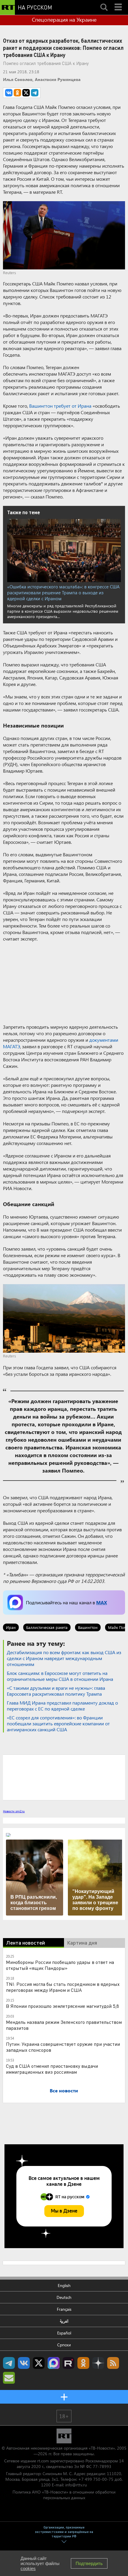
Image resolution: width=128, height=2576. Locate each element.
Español (64, 2333)
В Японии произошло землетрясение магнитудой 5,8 (62, 2006)
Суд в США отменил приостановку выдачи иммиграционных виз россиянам (52, 2069)
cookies (28, 2568)
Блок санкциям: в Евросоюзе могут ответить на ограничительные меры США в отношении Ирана (60, 1676)
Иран (11, 1627)
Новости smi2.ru (14, 1811)
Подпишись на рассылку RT (9, 2378)
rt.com (43, 2461)
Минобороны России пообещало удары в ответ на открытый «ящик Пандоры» (60, 1965)
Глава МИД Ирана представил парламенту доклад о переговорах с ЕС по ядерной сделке (62, 1706)
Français (64, 2309)
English (64, 2285)
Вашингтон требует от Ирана (60, 406)
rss (113, 2363)
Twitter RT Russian (39, 2363)
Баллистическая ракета (47, 1627)
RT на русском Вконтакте (24, 2363)
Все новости (64, 2090)
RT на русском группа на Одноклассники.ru (83, 2363)
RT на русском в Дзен (98, 2363)
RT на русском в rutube (68, 2363)
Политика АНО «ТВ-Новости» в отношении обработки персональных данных (64, 2495)
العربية (64, 2321)
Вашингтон (88, 1627)
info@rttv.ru (76, 2485)
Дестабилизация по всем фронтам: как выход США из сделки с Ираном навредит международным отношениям (64, 1658)
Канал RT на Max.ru (54, 2363)
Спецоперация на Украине (64, 20)
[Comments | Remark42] (64, 1777)
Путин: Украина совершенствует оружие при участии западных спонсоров (63, 2047)
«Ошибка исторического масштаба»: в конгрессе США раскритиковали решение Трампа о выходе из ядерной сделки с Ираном (63, 593)
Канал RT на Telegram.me (9, 2363)
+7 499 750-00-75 (96, 2479)
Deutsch (64, 2297)
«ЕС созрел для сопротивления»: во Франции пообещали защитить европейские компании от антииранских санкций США (58, 1723)
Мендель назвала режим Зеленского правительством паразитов (64, 2025)
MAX (102, 1602)
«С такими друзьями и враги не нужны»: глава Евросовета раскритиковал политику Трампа (56, 1691)
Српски (64, 2345)
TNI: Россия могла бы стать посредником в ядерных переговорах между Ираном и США (63, 1987)
